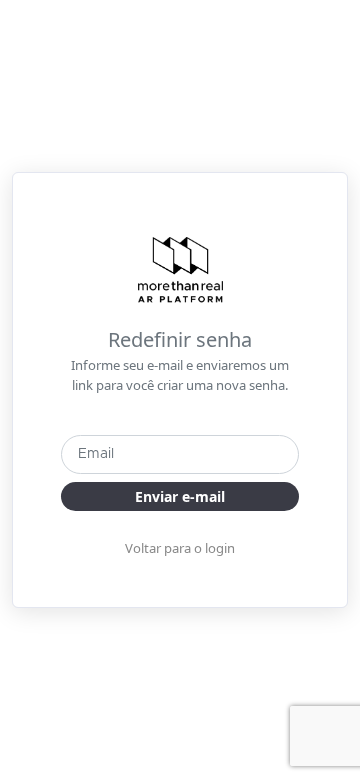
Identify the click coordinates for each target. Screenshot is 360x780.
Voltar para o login (180, 548)
